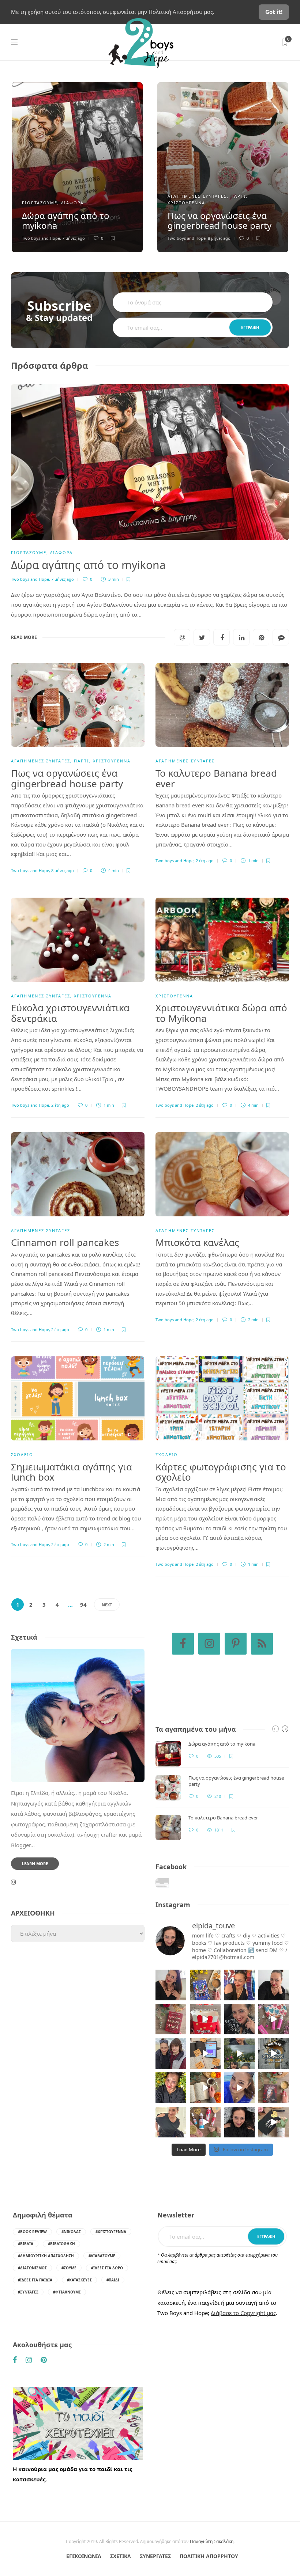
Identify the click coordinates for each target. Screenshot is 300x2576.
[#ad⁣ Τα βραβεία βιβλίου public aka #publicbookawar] (205, 2053)
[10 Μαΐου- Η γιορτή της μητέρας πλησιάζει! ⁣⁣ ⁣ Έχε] (205, 2122)
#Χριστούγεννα (111, 2232)
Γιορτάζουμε (40, 203)
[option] (77, 167)
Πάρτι (238, 196)
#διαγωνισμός (32, 2268)
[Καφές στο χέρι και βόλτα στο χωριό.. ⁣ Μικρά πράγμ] (274, 2053)
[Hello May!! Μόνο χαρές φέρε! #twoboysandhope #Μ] (205, 2088)
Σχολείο (22, 1454)
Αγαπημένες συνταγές (197, 196)
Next (107, 1605)
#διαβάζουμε (102, 2256)
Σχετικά (121, 2556)
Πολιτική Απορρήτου (209, 2556)
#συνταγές (28, 2292)
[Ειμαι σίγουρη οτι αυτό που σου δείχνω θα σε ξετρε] (205, 2019)
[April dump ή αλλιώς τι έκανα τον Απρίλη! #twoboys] (240, 2088)
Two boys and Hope (41, 238)
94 (83, 1605)
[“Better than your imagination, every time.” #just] (171, 1985)
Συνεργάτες (155, 2556)
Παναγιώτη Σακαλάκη (212, 2541)
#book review (32, 2232)
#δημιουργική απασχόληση (46, 2256)
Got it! (274, 12)
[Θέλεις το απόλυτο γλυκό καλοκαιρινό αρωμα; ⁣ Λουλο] (274, 2019)
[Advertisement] (78, 2019)
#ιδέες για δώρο (107, 2268)
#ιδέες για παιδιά (35, 2280)
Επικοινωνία (84, 2556)
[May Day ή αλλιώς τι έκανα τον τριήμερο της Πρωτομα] (240, 2053)
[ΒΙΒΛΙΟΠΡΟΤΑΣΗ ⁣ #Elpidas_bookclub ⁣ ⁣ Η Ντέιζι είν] (205, 1985)
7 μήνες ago (74, 238)
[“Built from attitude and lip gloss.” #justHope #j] (274, 1985)
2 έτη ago (205, 861)
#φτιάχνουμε (67, 2292)
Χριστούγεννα (186, 203)
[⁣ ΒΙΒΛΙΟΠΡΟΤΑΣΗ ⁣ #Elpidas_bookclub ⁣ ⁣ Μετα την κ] (274, 2088)
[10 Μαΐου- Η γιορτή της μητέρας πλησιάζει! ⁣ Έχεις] (274, 2122)
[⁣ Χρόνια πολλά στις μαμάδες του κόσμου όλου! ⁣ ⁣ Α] (171, 2053)
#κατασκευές (79, 2280)
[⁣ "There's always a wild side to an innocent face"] (240, 2019)
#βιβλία (26, 2244)
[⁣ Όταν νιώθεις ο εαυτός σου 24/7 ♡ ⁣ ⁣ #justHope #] (171, 2122)
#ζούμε (69, 2268)
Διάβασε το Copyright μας (243, 2313)
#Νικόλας (71, 2232)
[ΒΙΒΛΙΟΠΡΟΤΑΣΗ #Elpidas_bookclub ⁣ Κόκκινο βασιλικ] (171, 2019)
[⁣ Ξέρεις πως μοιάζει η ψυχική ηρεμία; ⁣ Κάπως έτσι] (240, 2122)
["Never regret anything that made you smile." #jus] (240, 1985)
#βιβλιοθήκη (61, 2244)
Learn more (35, 1863)
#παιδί (113, 2280)
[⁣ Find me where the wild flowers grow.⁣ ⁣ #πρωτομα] (171, 2088)
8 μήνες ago (219, 238)
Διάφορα (72, 203)
